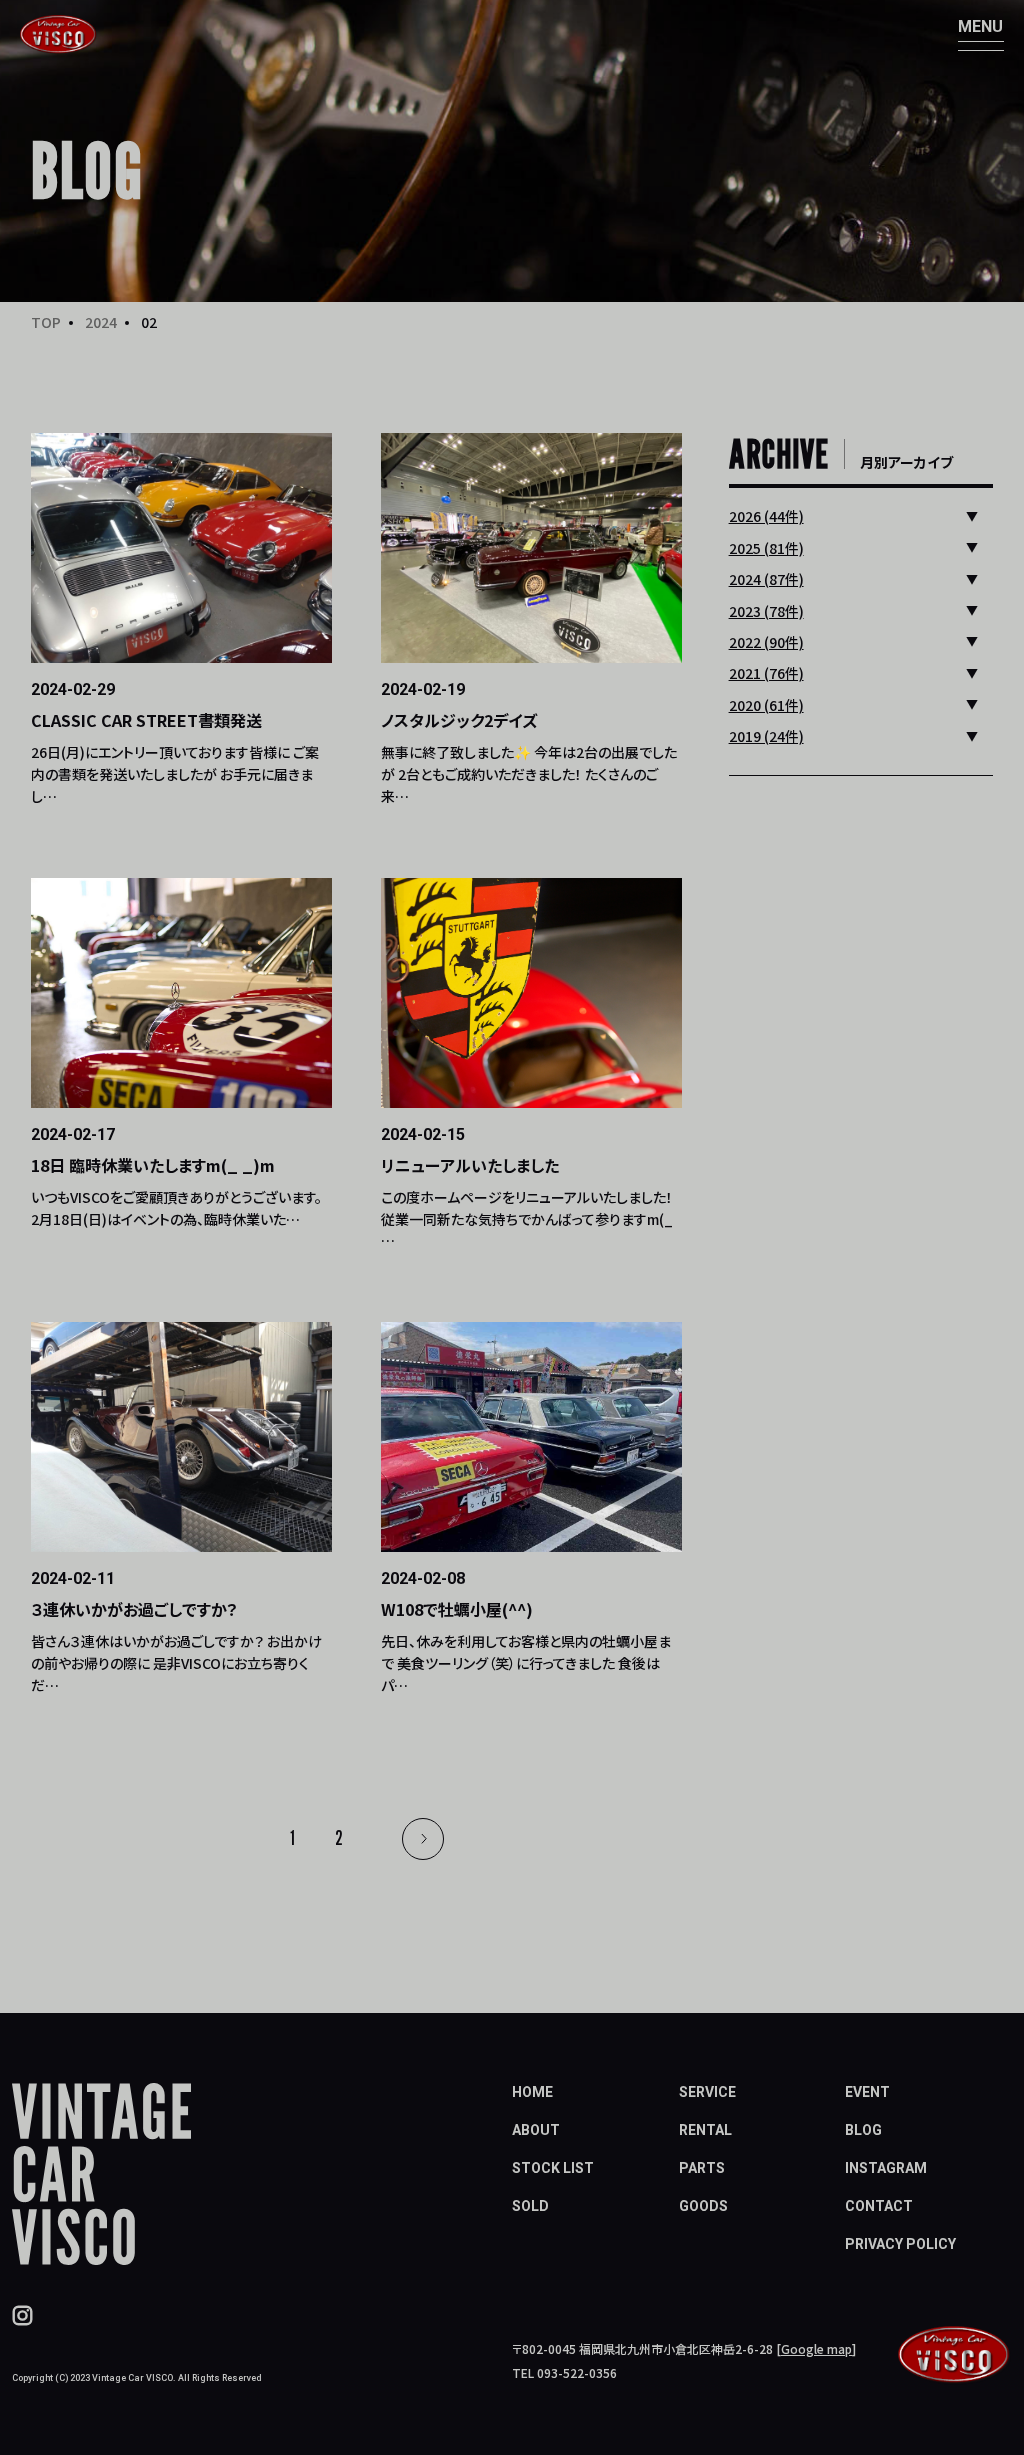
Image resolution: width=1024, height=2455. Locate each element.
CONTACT (879, 2206)
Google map (816, 2348)
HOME (532, 2092)
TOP (46, 322)
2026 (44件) (766, 516)
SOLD (530, 2206)
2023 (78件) (766, 611)
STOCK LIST (553, 2168)
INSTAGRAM (886, 2168)
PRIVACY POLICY (900, 2244)
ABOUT (536, 2130)
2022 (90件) (766, 642)
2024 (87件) (766, 579)
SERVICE (707, 2092)
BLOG (863, 2130)
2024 (101, 322)
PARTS (702, 2168)
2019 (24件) (766, 736)
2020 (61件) (766, 705)
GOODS (703, 2206)
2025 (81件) (766, 548)
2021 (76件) (766, 673)
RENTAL (705, 2130)
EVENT (867, 2092)
